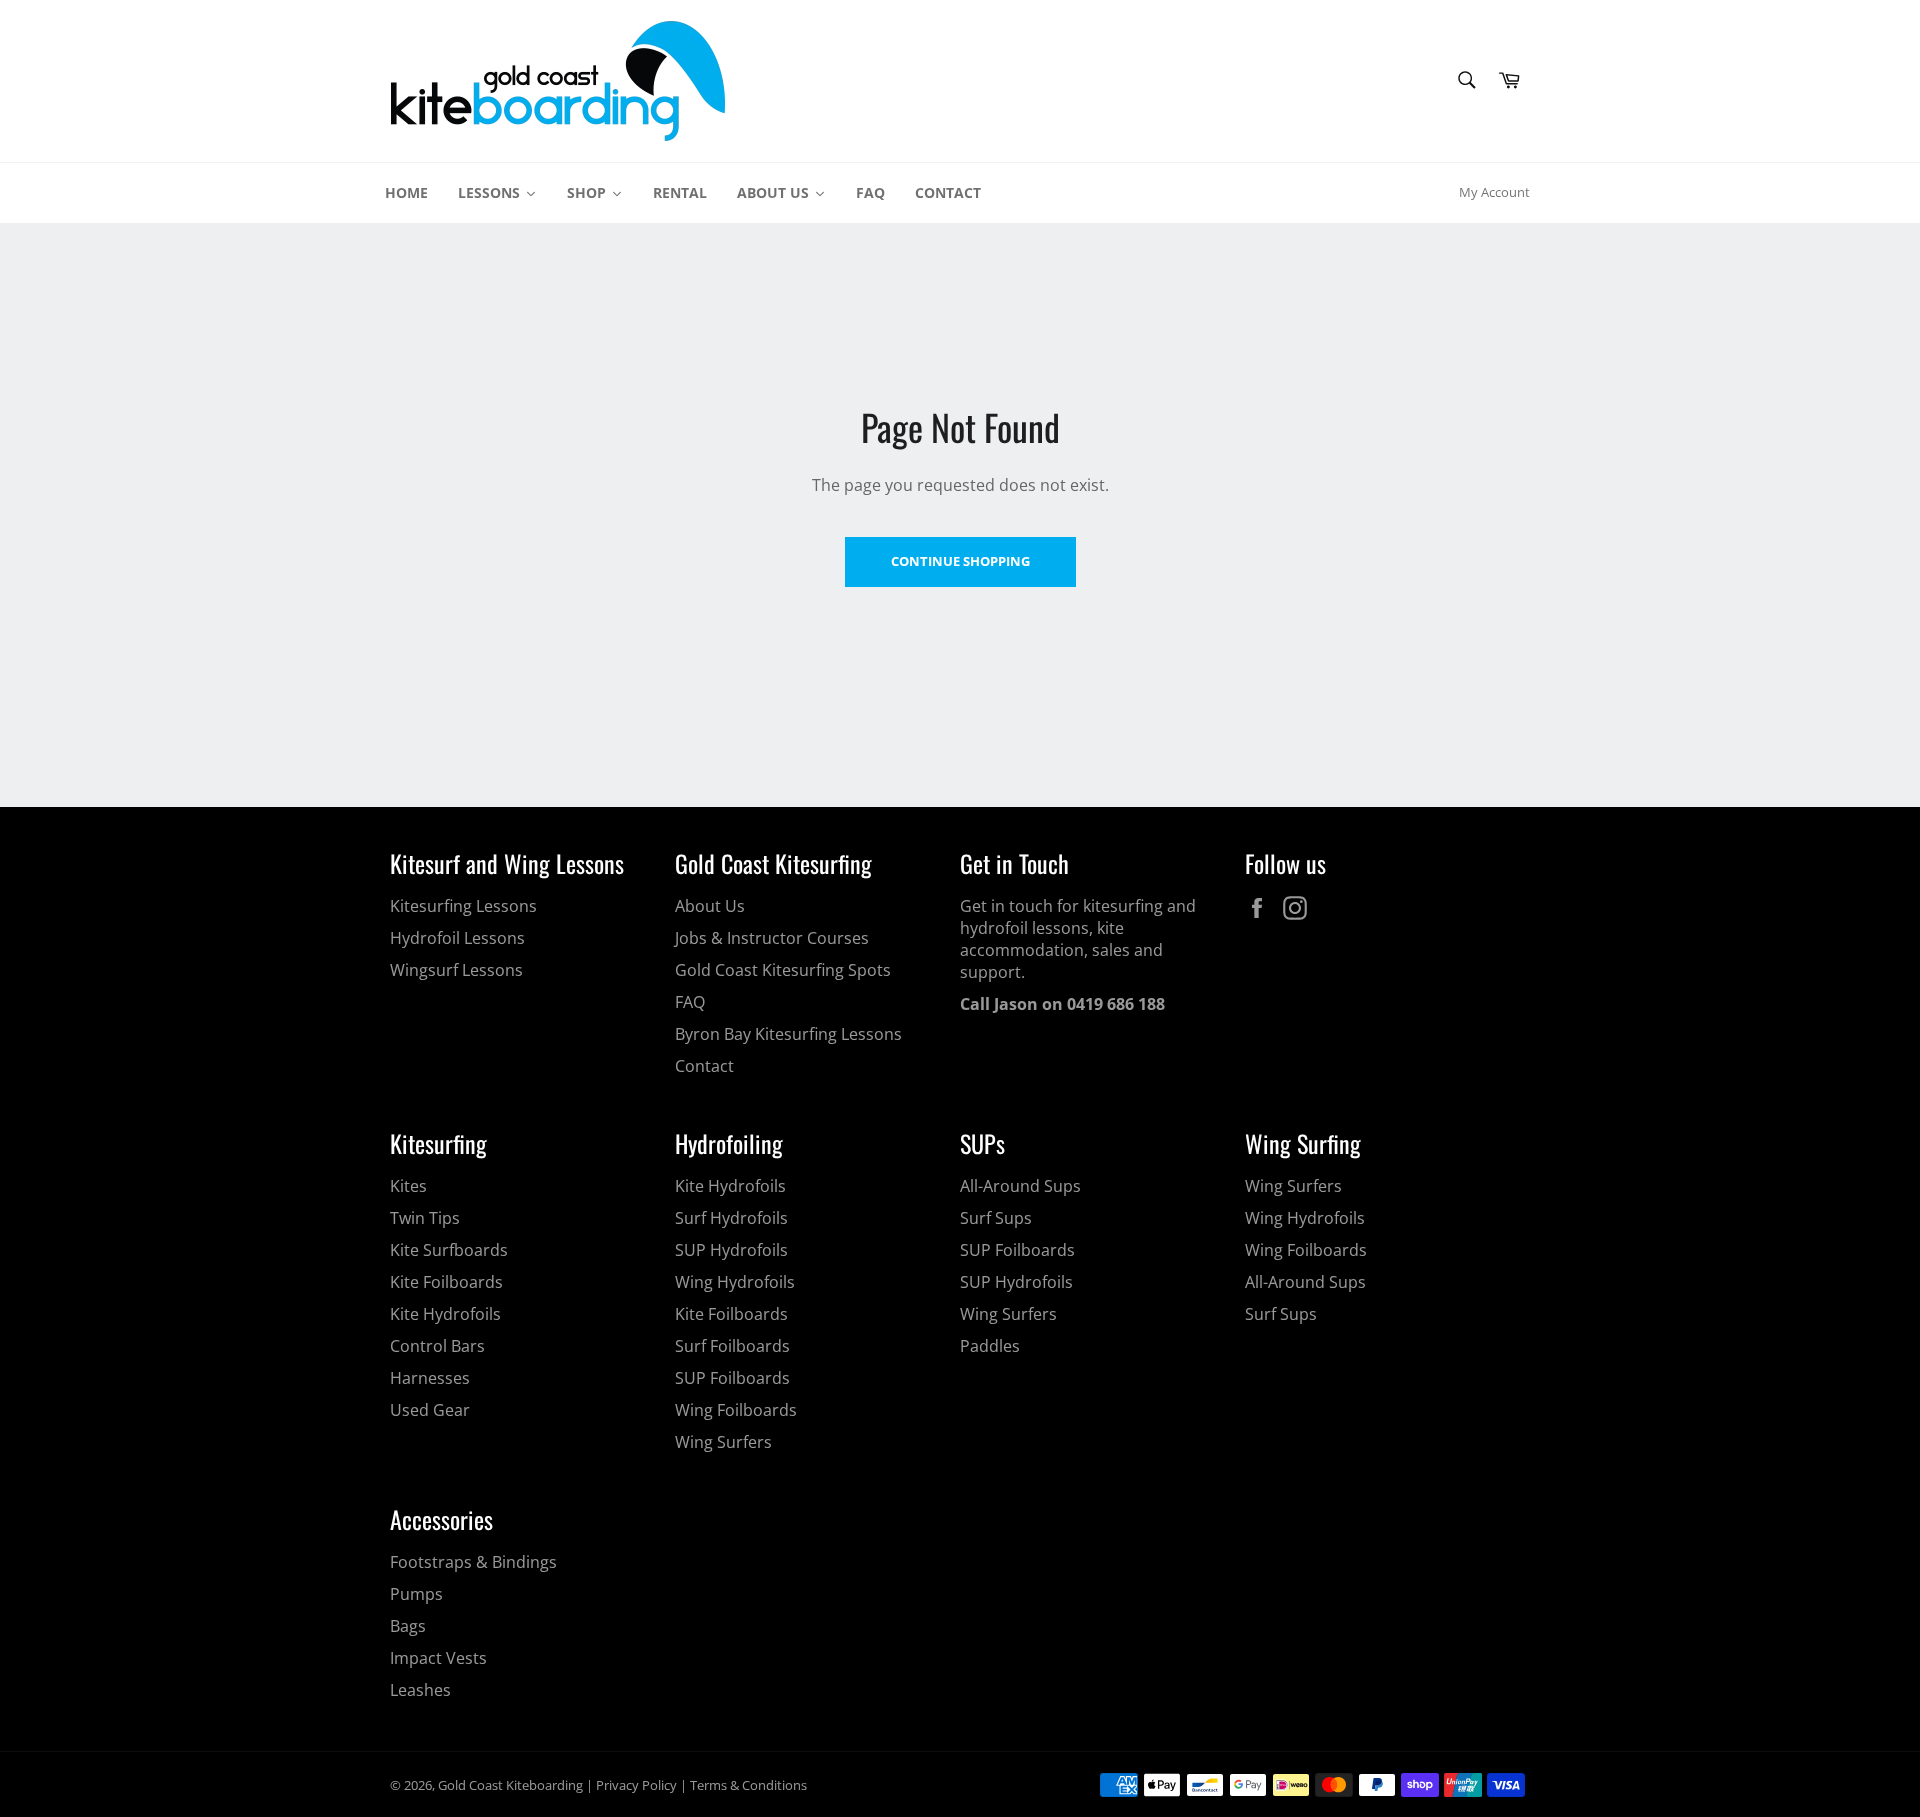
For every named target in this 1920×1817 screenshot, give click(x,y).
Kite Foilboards (446, 1282)
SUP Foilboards (732, 1378)
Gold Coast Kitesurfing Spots (783, 970)
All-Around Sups (1020, 1186)
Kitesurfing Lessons (463, 906)
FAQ (690, 1002)
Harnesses (430, 1378)
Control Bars (437, 1346)
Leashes (420, 1690)
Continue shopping (960, 561)
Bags (408, 1626)
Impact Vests (438, 1658)
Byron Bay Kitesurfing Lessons (788, 1034)
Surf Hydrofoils (731, 1218)
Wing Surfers (723, 1442)
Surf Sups (996, 1218)
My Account (1494, 192)
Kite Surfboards (449, 1250)
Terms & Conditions (748, 1785)
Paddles (990, 1346)
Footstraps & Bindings (473, 1562)
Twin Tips (425, 1218)
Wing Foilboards (736, 1410)
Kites (408, 1186)
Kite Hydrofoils (445, 1314)
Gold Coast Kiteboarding (510, 1785)
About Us (710, 906)
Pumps (416, 1594)
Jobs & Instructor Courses (772, 938)
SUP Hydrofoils (731, 1250)
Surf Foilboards (732, 1346)
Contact (704, 1066)
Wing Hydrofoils (735, 1282)
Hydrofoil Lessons (457, 938)
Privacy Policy (636, 1785)
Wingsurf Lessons (456, 970)
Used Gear (430, 1410)
